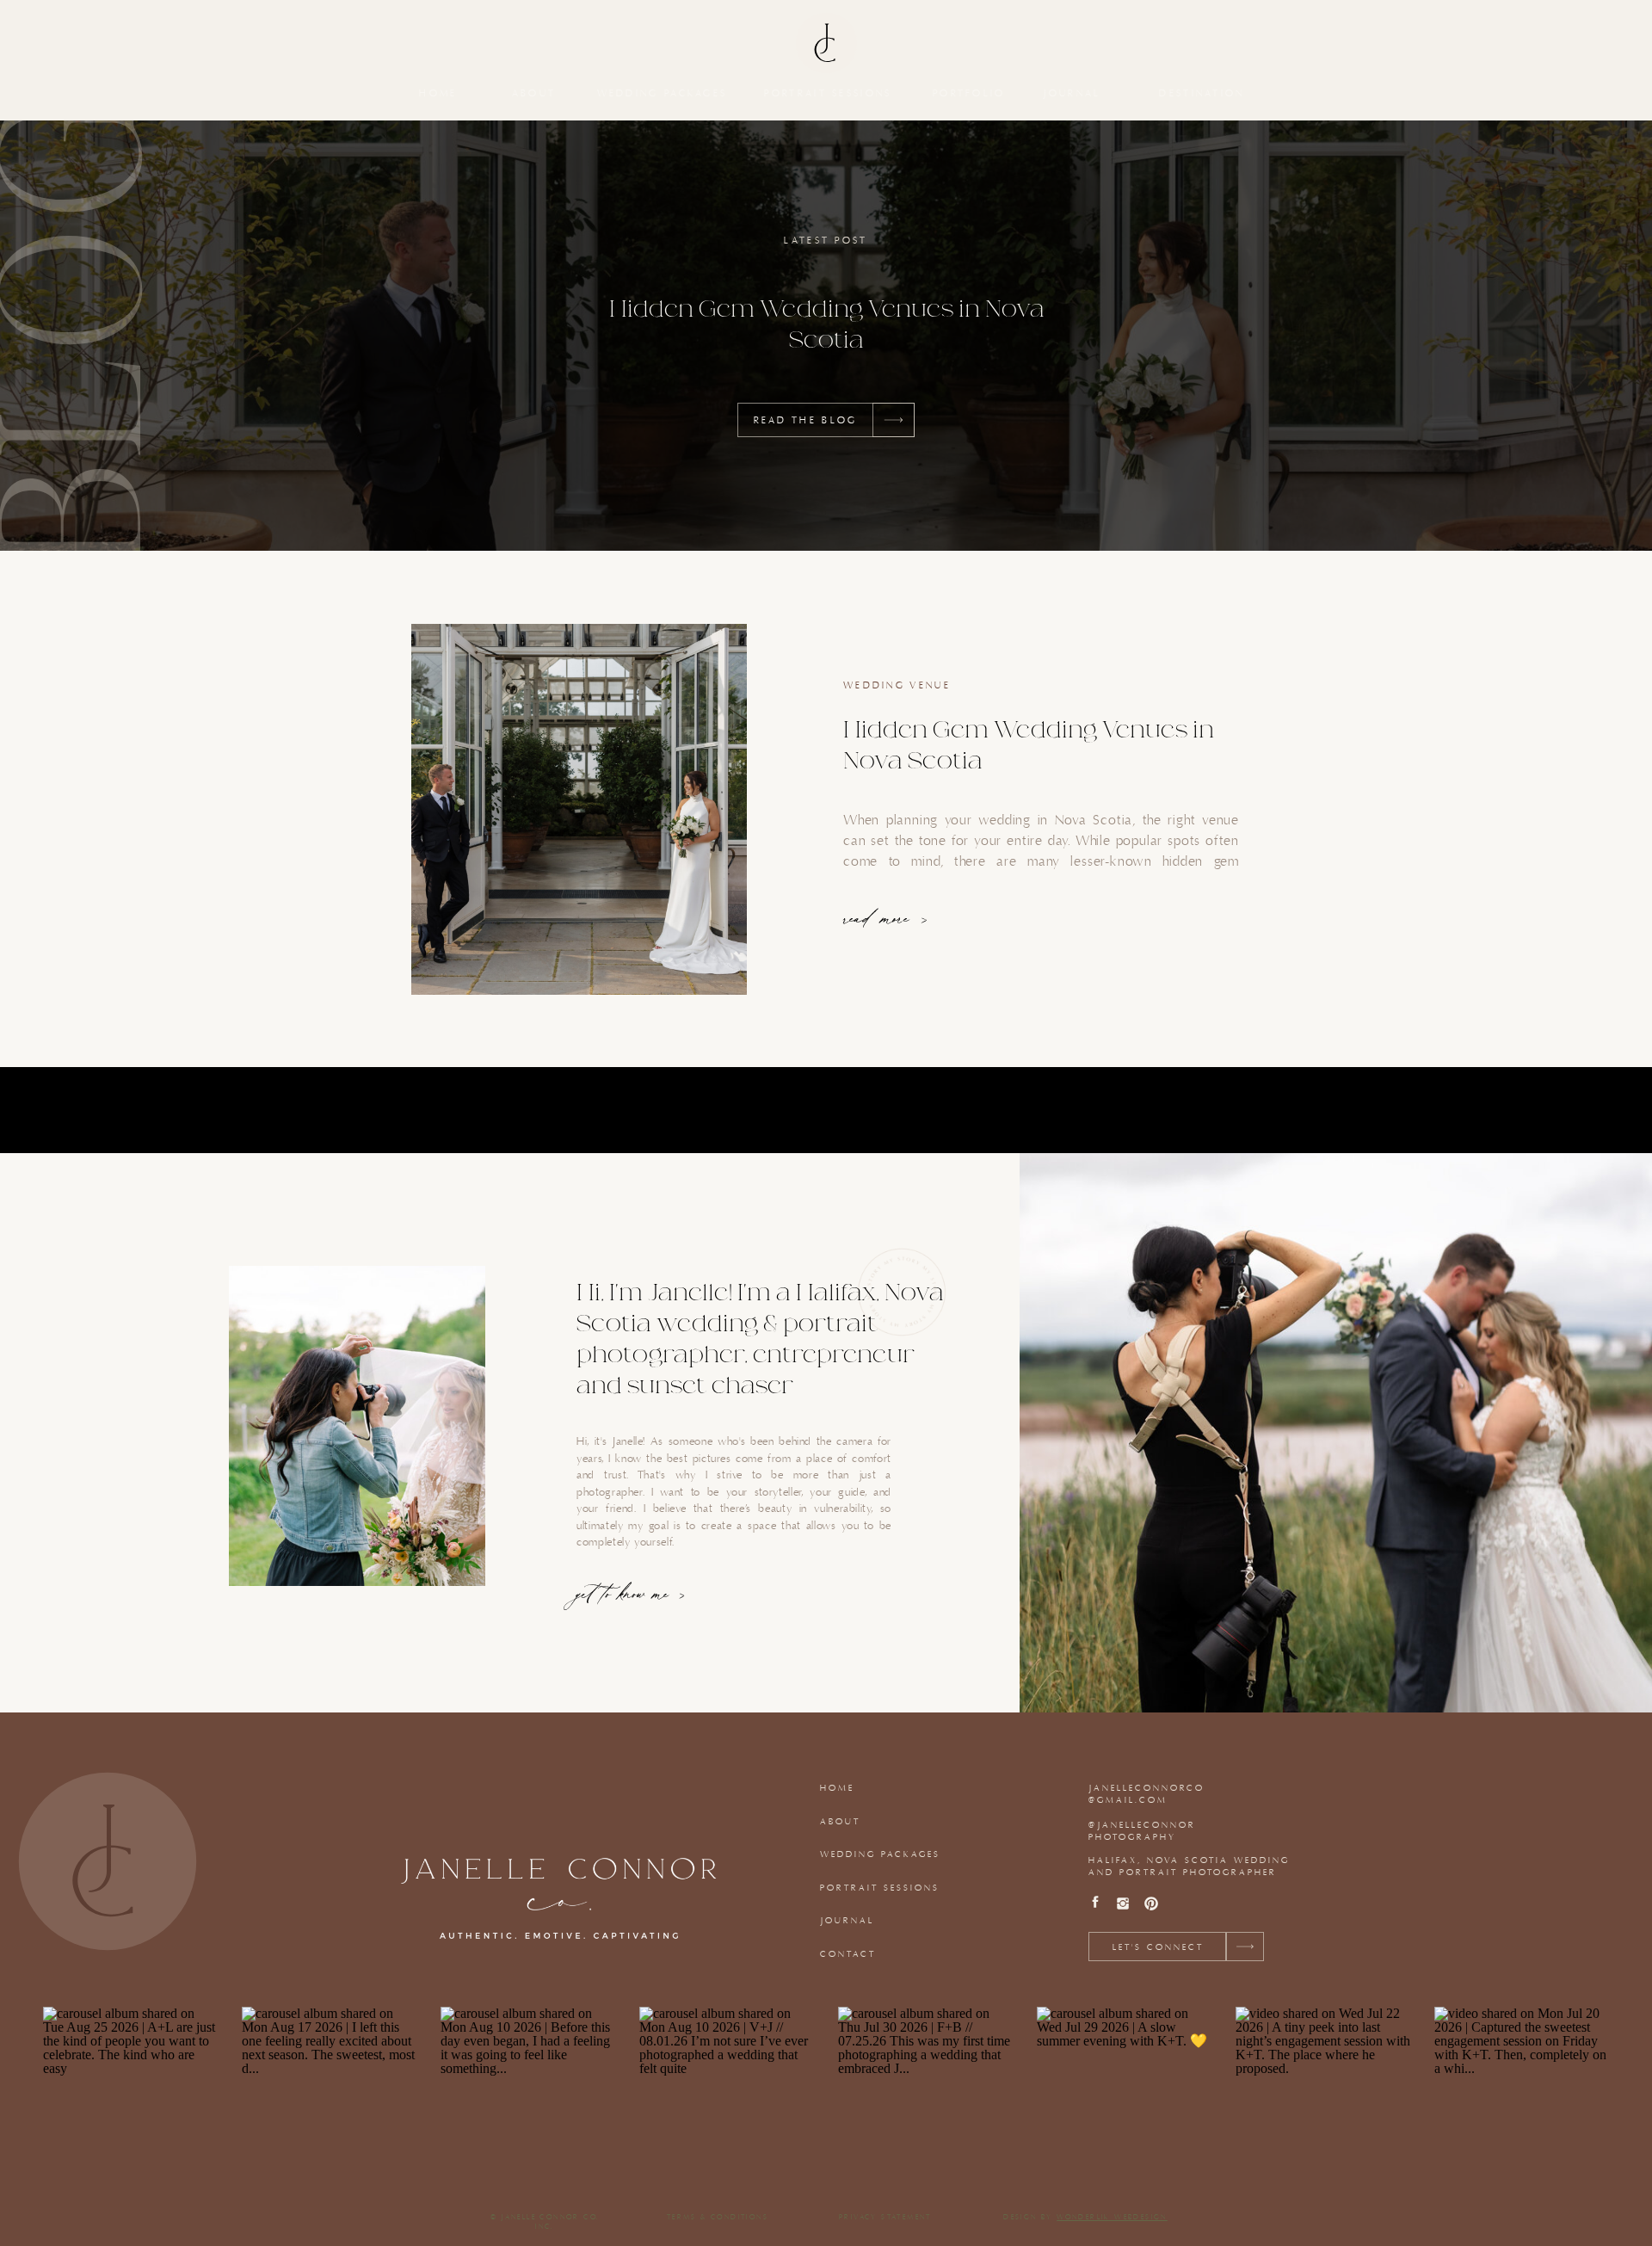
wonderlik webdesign (1112, 2218)
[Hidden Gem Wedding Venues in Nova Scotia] (579, 809)
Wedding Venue (897, 686)
